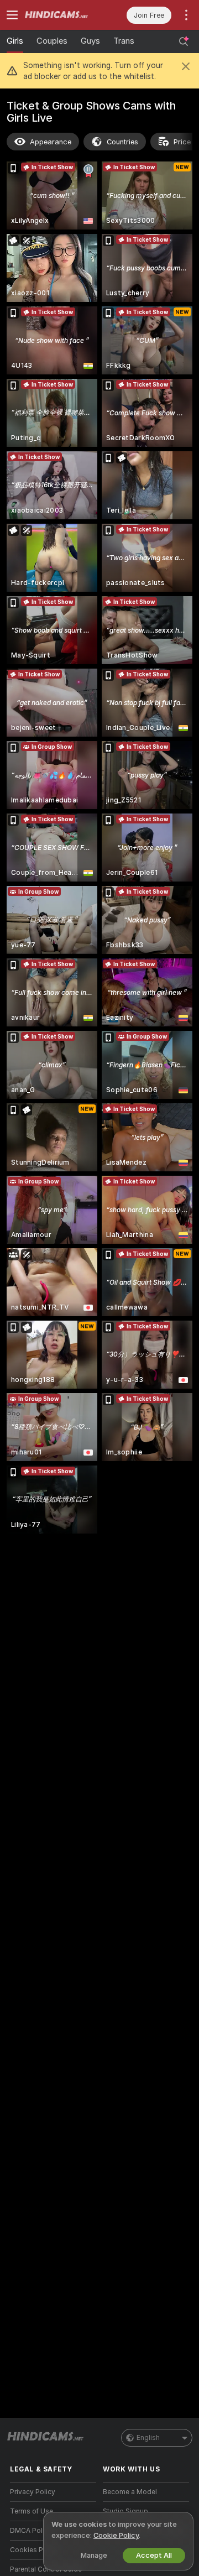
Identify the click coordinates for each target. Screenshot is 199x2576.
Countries (122, 142)
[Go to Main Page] (62, 15)
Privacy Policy (33, 2492)
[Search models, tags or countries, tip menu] (184, 41)
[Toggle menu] (12, 15)
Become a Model (130, 2492)
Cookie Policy (116, 2535)
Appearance (51, 142)
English (148, 2438)
